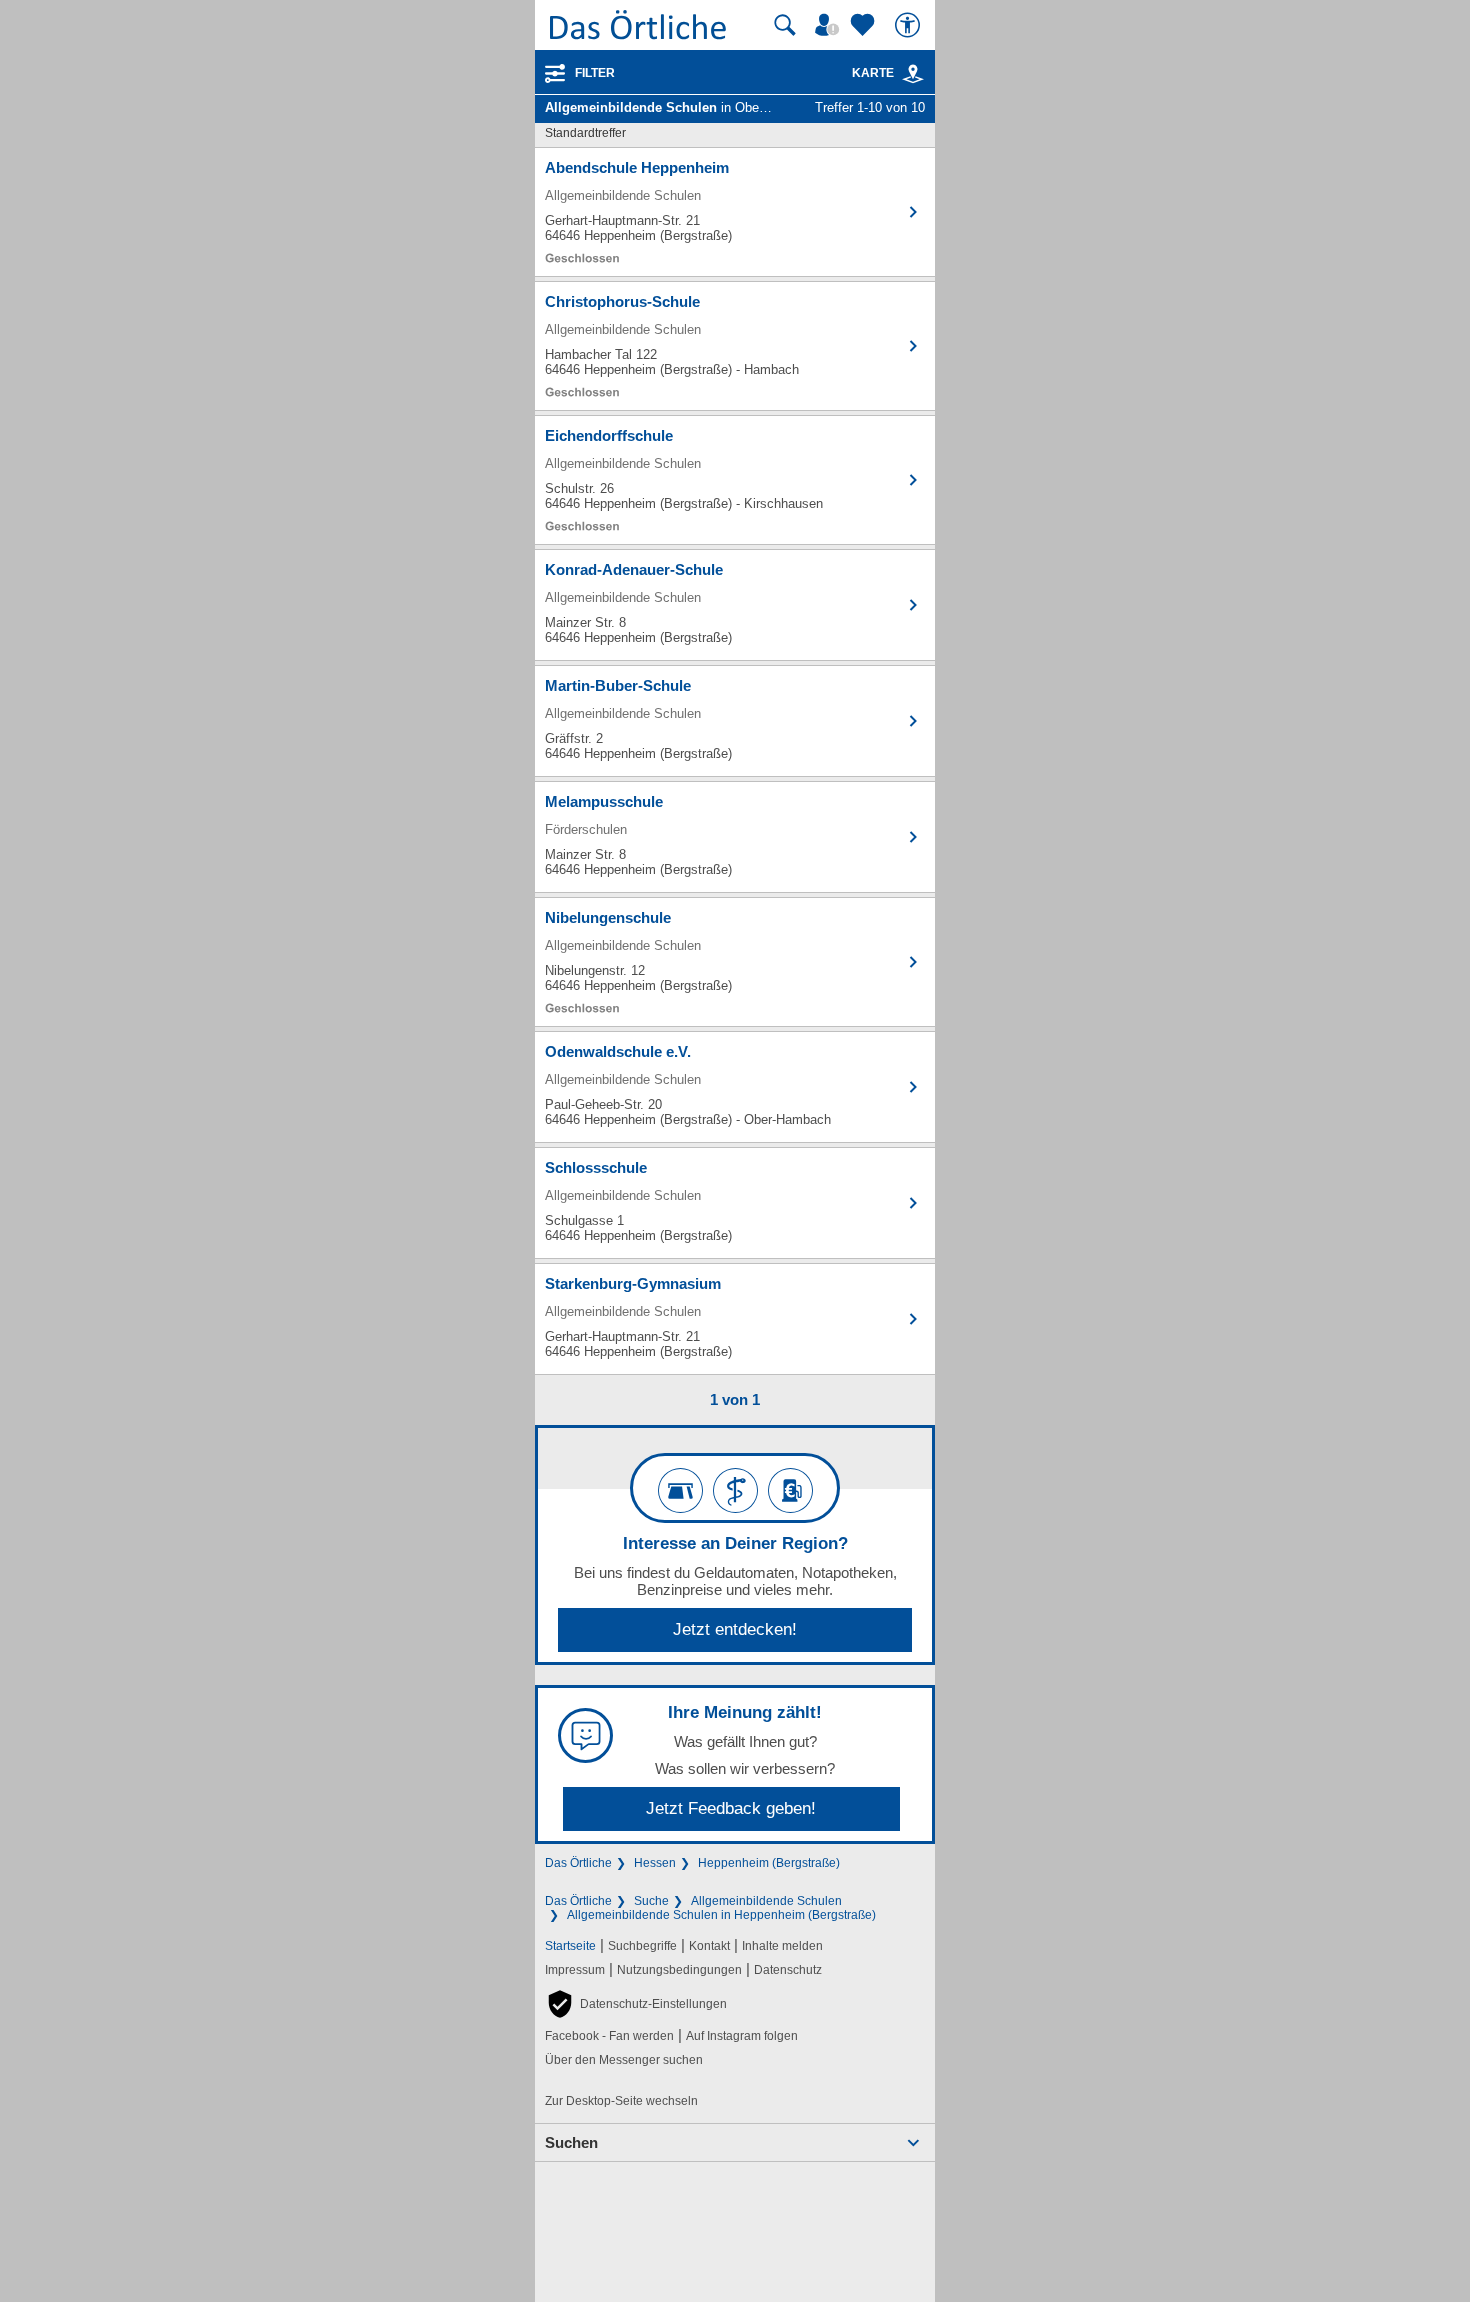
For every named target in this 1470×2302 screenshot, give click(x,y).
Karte (873, 73)
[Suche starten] (785, 25)
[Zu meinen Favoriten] (865, 25)
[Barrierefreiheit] (910, 25)
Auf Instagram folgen (742, 2036)
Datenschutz (788, 1970)
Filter (595, 73)
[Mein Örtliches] (830, 25)
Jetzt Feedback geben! (731, 1808)
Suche (651, 1901)
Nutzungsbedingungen (679, 1970)
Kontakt (709, 1946)
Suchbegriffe (642, 1946)
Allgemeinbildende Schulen (766, 1901)
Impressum (575, 1970)
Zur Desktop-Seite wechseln (621, 2101)
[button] (636, 2004)
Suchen (571, 2142)
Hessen (655, 1863)
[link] (913, 74)
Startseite (570, 1946)
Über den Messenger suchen (624, 2060)
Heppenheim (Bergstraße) (769, 1863)
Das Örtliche (578, 1863)
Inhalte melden (782, 1946)
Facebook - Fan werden (609, 2036)
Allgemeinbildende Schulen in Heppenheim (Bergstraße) (721, 1915)
